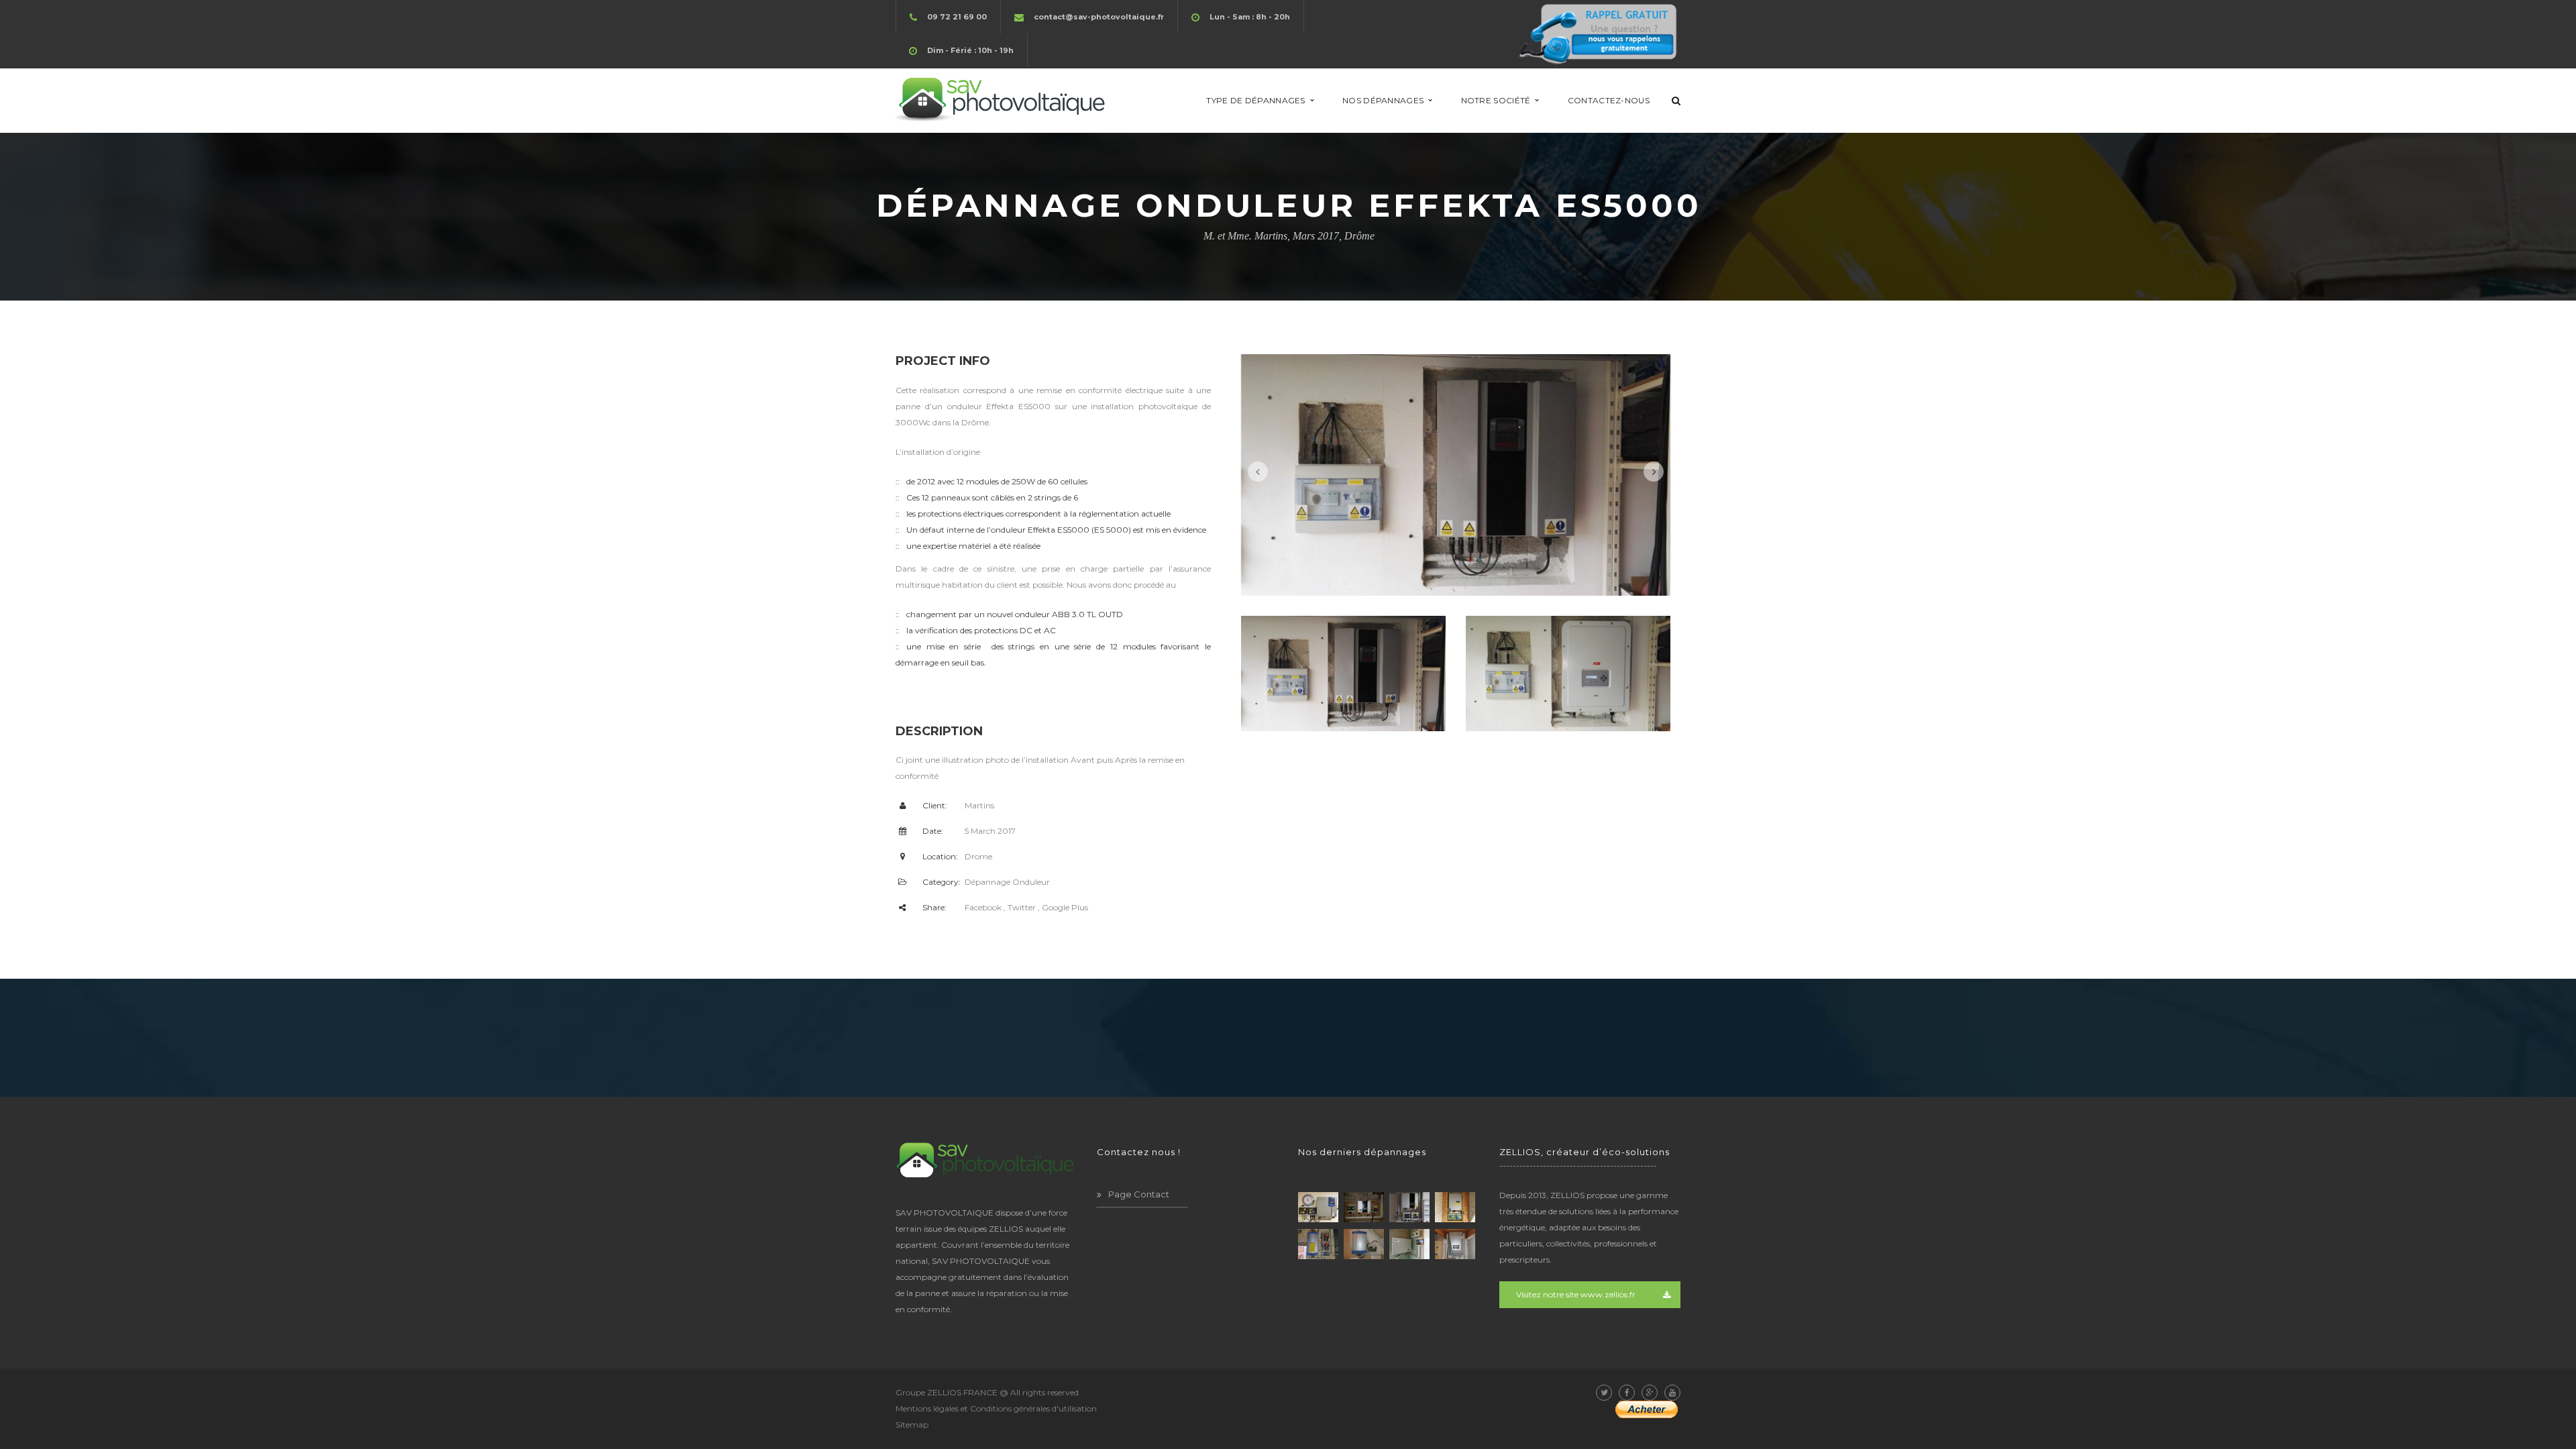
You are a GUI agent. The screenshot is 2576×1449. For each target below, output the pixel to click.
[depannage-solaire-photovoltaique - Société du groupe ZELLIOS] (1002, 100)
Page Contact (1139, 1194)
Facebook (983, 907)
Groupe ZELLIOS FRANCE (947, 1392)
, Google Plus (1063, 907)
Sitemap (912, 1425)
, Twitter (1020, 907)
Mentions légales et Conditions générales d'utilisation (996, 1408)
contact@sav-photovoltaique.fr (1099, 17)
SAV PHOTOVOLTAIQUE (981, 1261)
